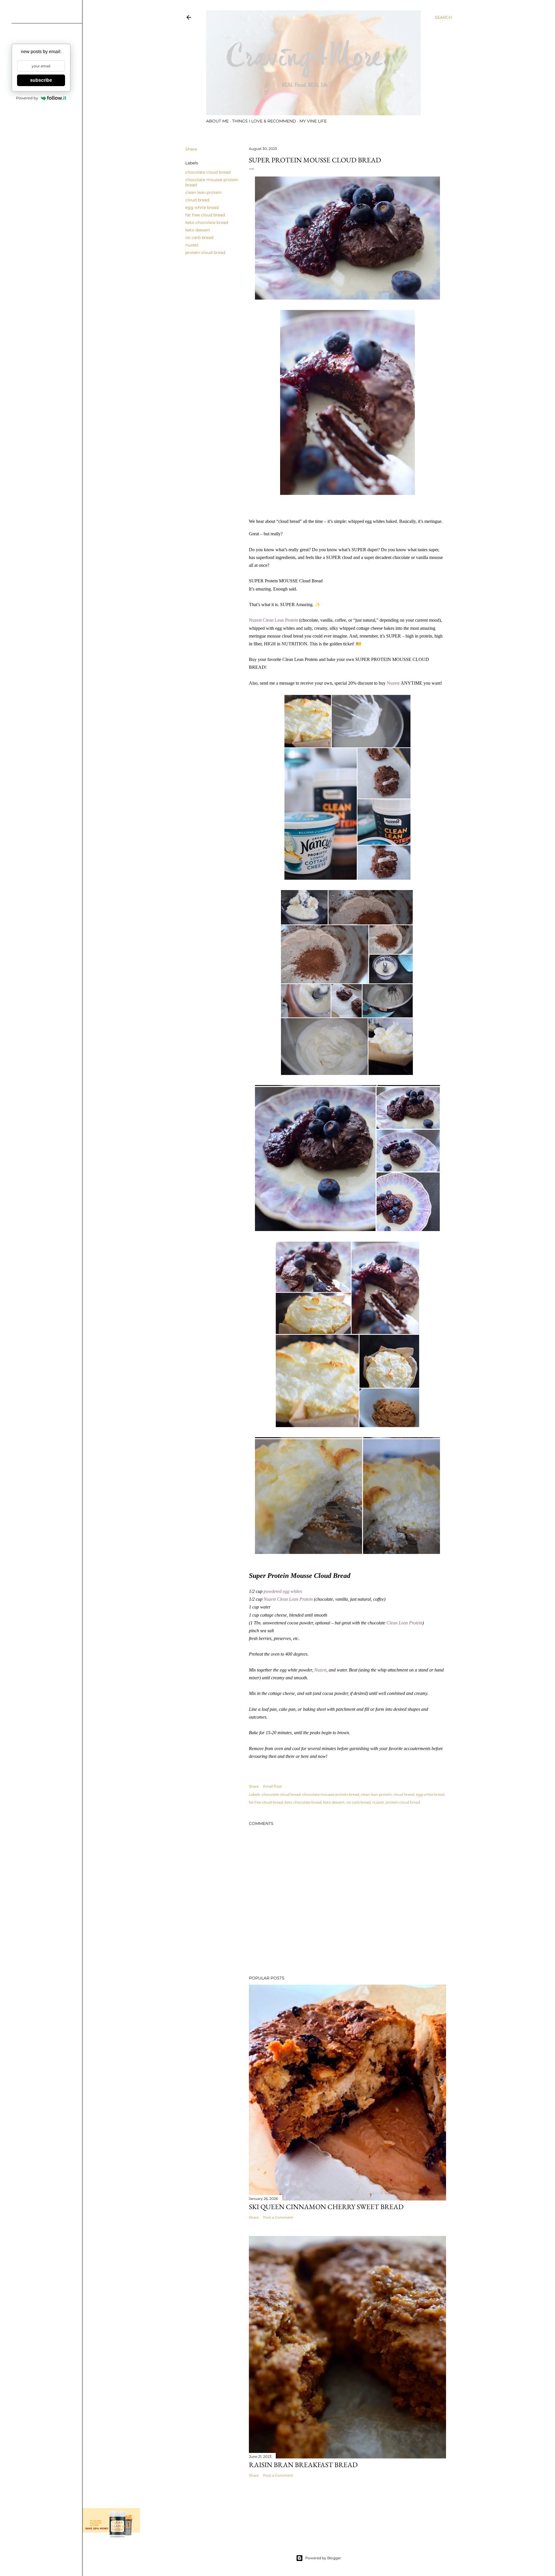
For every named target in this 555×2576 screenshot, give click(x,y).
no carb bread (199, 237)
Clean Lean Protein (404, 1623)
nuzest (192, 245)
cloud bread (197, 200)
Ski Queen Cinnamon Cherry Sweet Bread (326, 2207)
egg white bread (202, 207)
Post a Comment (278, 2217)
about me (217, 121)
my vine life (313, 121)
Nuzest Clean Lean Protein (273, 620)
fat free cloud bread (205, 215)
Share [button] (191, 149)
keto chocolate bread (207, 222)
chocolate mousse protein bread (331, 1794)
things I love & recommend (264, 121)
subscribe (41, 80)
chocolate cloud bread (208, 172)
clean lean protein (203, 192)
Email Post (272, 1786)
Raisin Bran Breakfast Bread (303, 2465)
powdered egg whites (283, 1591)
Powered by (27, 98)
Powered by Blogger (323, 2558)
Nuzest (393, 683)
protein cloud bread (205, 252)
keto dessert (198, 230)
